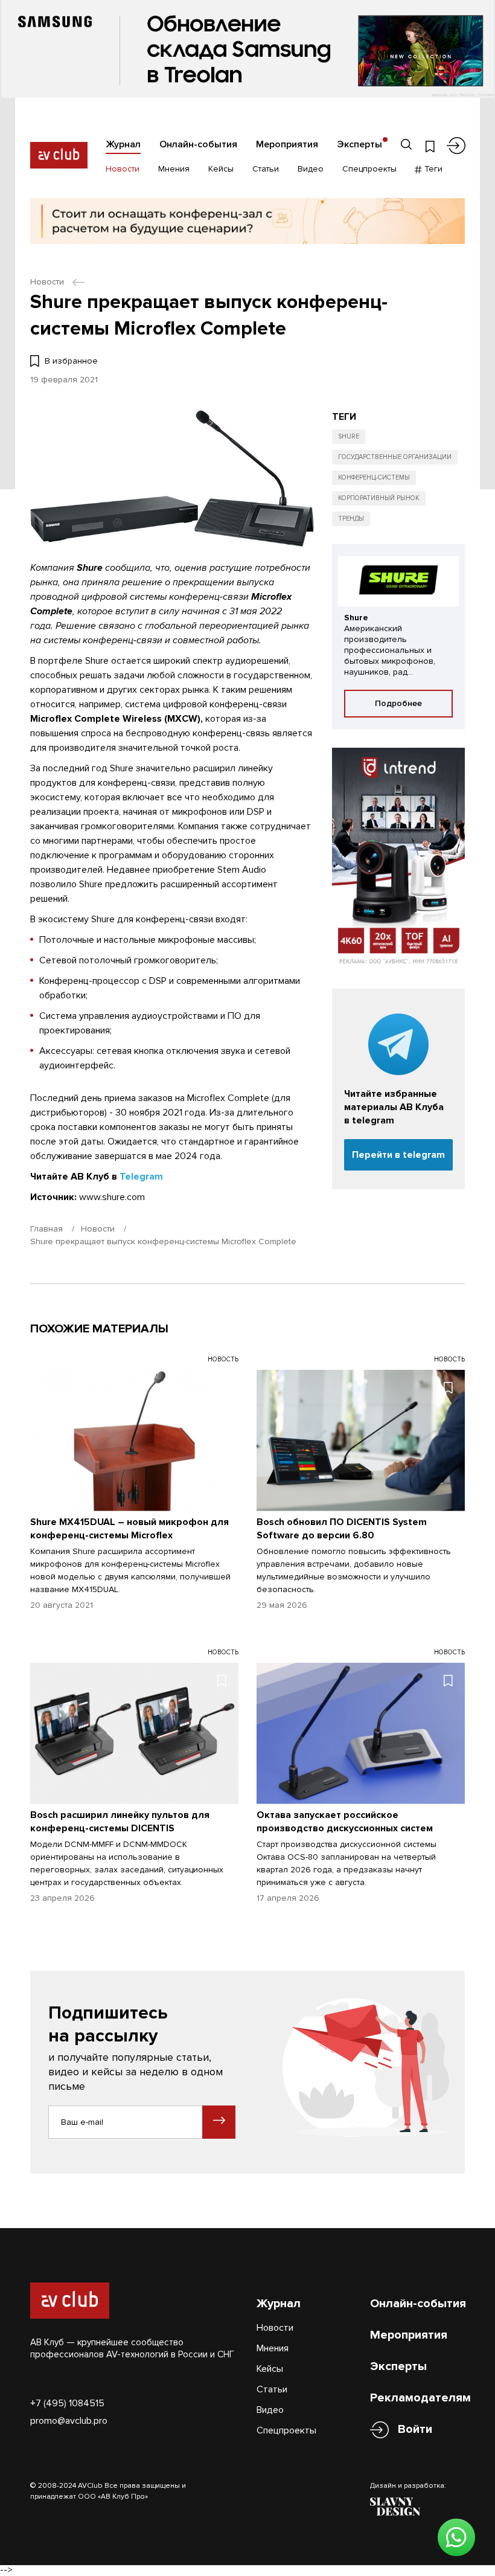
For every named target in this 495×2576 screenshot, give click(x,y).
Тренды (351, 519)
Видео (311, 169)
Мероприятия (287, 144)
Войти (415, 2429)
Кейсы (221, 169)
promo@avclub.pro (69, 2421)
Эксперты (359, 144)
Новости (123, 169)
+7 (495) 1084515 (67, 2403)
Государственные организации (395, 457)
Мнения (174, 169)
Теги (432, 169)
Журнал (123, 144)
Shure (349, 436)
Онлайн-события (198, 144)
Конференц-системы (374, 477)
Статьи (266, 169)
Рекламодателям (420, 2398)
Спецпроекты (369, 169)
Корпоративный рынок (379, 498)
